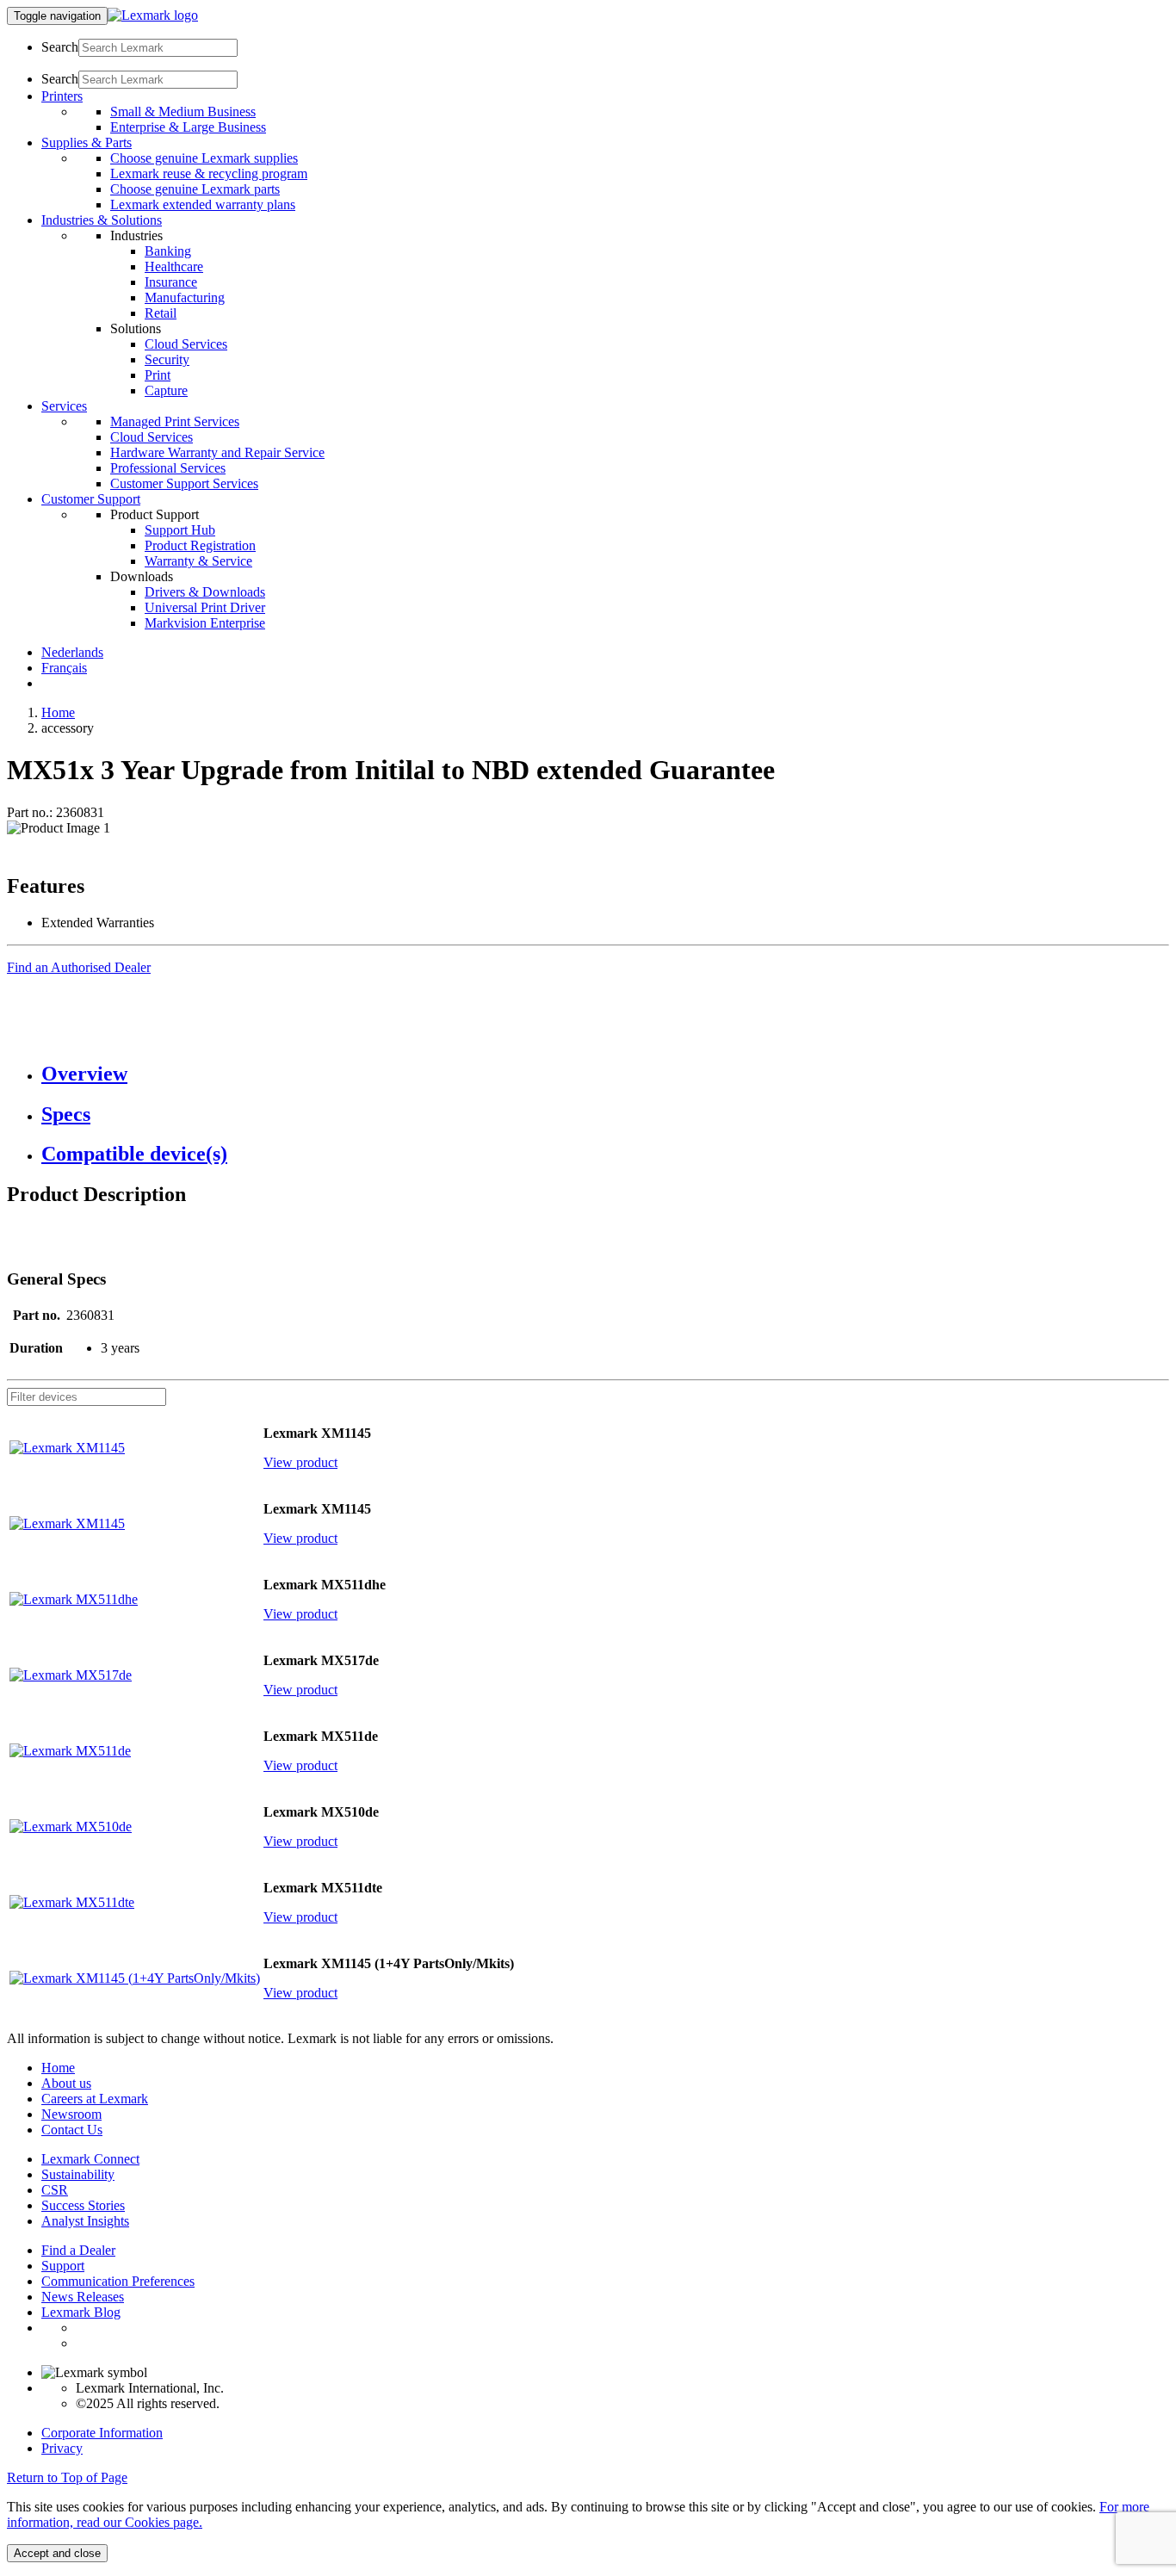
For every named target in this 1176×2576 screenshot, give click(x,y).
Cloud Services (186, 344)
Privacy (62, 2448)
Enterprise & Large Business (188, 127)
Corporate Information (102, 2433)
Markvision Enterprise (205, 623)
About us (66, 2083)
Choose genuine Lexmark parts (195, 189)
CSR (55, 2190)
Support (63, 2266)
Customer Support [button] (91, 499)
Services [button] (64, 406)
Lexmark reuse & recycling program (209, 173)
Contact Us (72, 2130)
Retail (161, 313)
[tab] (605, 1074)
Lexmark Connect (90, 2159)
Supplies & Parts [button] (87, 142)
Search (60, 47)
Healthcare (174, 266)
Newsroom (71, 2114)
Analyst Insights (85, 2221)
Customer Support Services (184, 483)
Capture (166, 390)
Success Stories (83, 2205)
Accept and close (57, 2553)
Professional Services (168, 468)
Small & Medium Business (183, 111)
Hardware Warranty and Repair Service (217, 452)
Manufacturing (185, 297)
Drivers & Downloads (205, 592)
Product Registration (200, 545)
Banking (168, 251)
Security (167, 359)
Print (158, 375)
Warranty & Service (198, 561)
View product (300, 1462)
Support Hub (180, 530)
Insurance (171, 282)
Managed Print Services (175, 421)
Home (58, 712)
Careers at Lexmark (95, 2099)
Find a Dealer (78, 2250)
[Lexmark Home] (153, 15)
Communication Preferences (118, 2281)
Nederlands (72, 652)
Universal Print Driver (205, 607)
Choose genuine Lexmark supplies (204, 158)
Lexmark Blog (81, 2312)
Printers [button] (62, 96)
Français (64, 668)
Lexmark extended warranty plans (203, 204)
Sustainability (78, 2174)
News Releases (83, 2297)
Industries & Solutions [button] (102, 220)
